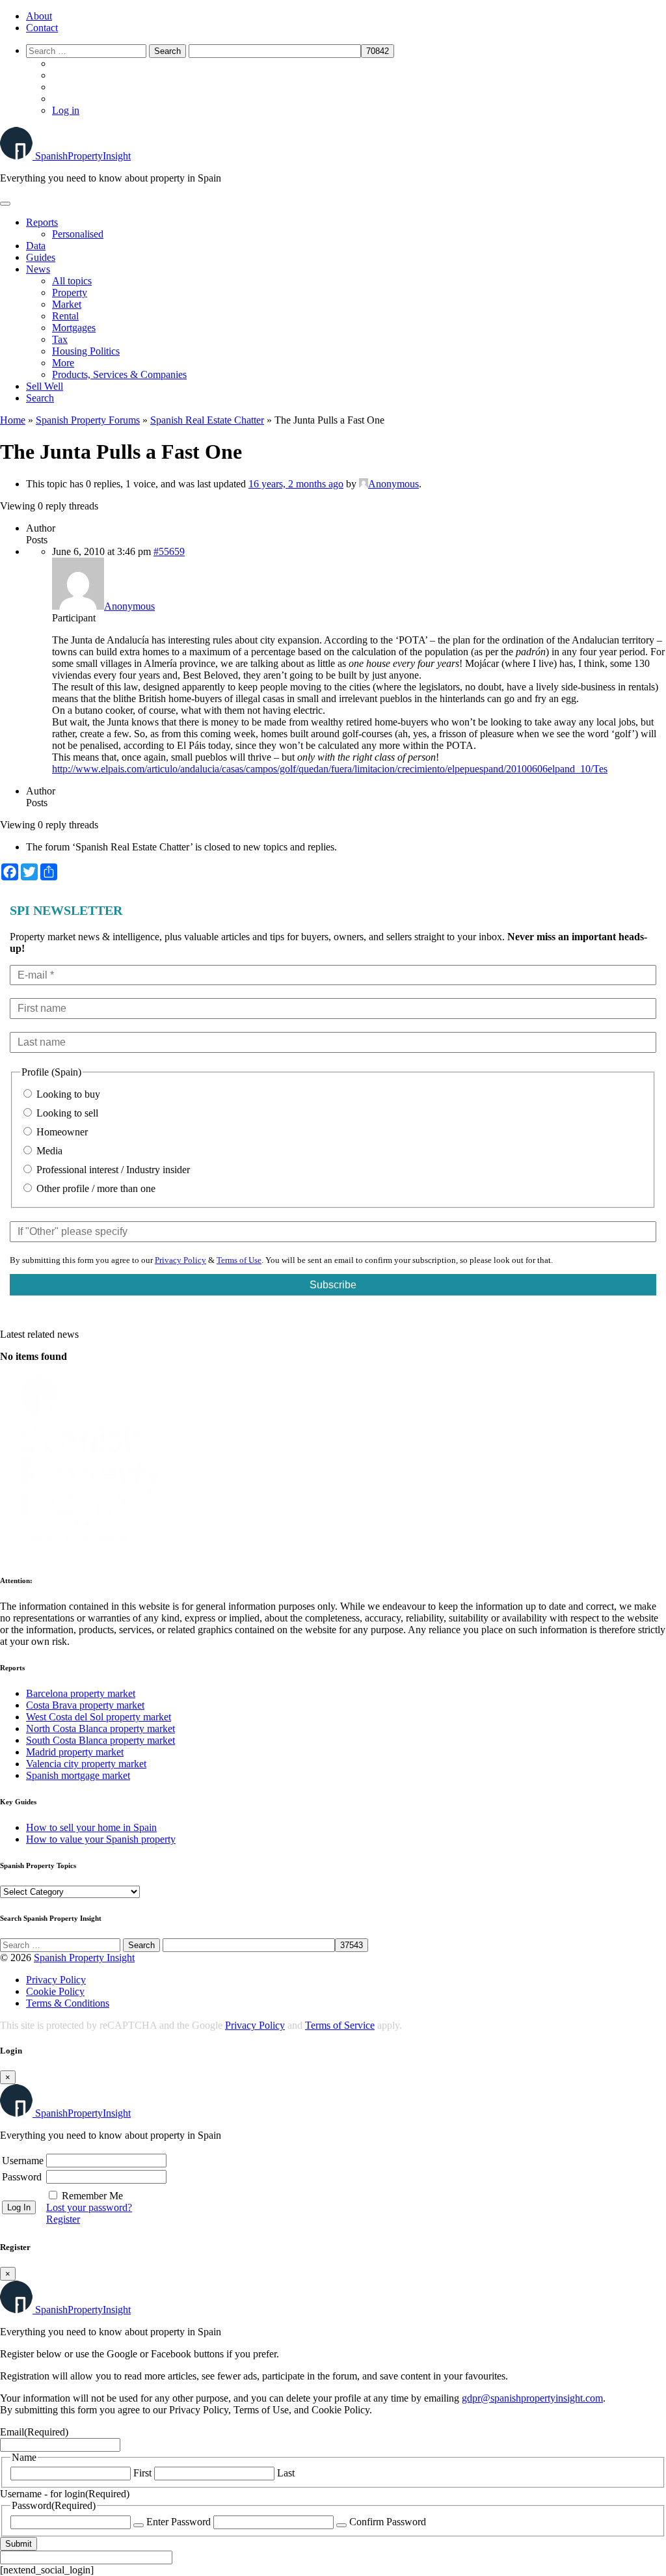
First (142, 2473)
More (63, 363)
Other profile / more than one (95, 1188)
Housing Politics (86, 351)
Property (70, 292)
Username (23, 2161)
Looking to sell (66, 1113)
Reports (42, 222)
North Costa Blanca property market (100, 1729)
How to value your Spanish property (101, 1839)
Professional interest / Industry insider (112, 1170)
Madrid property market (75, 1752)
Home (13, 420)
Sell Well (45, 386)
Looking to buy (67, 1094)
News (38, 269)
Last (286, 2473)
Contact (42, 28)
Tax (60, 339)
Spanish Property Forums (88, 420)
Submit (19, 2544)
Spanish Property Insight (84, 1958)
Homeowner (61, 1132)
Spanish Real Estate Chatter (207, 420)
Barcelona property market (81, 1693)
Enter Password (179, 2522)
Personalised (78, 234)
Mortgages (74, 328)
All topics (72, 281)
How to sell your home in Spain (91, 1827)
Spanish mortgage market (78, 1775)
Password (22, 2177)
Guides (41, 257)
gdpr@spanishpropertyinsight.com (532, 2398)
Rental (65, 316)
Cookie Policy (55, 1991)
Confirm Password (388, 2522)
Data (36, 246)
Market (67, 304)
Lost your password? (89, 2207)
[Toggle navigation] (5, 204)
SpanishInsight (83, 156)
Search (40, 398)
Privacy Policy (180, 1260)
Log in (66, 110)
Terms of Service (340, 2025)
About (39, 16)
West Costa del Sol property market (99, 1717)
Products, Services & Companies (119, 374)
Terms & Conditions (68, 2003)
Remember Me (92, 2196)
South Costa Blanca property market (100, 1740)
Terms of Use (239, 1260)
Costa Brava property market (85, 1705)
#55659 (169, 551)
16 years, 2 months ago (296, 484)
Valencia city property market (86, 1764)
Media (48, 1151)
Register (63, 2219)
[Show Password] (139, 2525)
